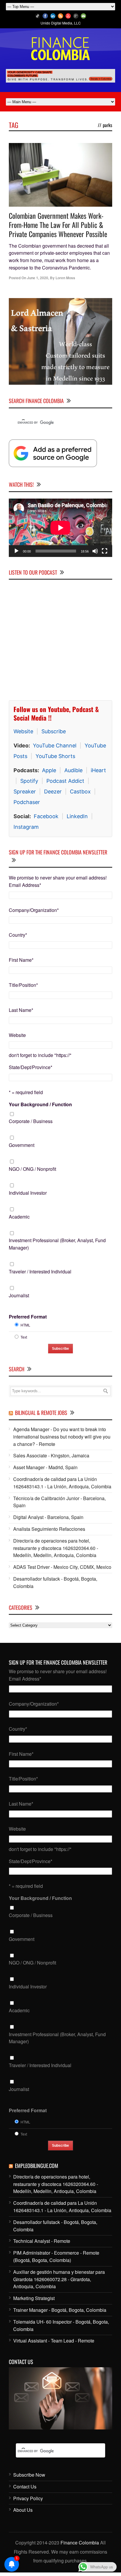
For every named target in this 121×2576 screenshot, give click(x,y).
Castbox (80, 791)
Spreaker (25, 791)
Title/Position (23, 985)
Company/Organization (34, 910)
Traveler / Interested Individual (40, 1271)
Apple (49, 770)
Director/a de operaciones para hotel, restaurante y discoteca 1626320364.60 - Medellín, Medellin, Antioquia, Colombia (56, 1548)
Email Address (25, 885)
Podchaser (27, 802)
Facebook (46, 816)
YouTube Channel (55, 745)
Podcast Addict (65, 781)
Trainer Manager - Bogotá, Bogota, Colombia (60, 2310)
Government (22, 1145)
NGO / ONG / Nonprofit (32, 1169)
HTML (25, 1325)
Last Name (21, 1010)
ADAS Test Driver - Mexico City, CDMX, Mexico (62, 1567)
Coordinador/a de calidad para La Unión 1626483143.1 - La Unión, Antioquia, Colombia (62, 1483)
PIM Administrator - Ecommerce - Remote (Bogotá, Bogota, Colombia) (56, 2256)
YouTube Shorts (55, 756)
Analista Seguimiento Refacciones (49, 1529)
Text (24, 1337)
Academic (19, 1217)
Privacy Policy (28, 2498)
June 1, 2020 (38, 278)
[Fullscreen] (105, 551)
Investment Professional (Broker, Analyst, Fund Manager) (57, 1244)
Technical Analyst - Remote (42, 2241)
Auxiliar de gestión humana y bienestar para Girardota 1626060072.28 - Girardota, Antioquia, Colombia (59, 2279)
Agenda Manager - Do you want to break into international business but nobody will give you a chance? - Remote (62, 1437)
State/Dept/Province (31, 1067)
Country (18, 935)
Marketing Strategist (34, 2298)
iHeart (98, 770)
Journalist (19, 1295)
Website (23, 731)
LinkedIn (77, 816)
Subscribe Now (29, 2475)
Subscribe (54, 731)
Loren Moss (65, 278)
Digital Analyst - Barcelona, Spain (48, 1517)
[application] (60, 528)
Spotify (29, 781)
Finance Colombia (80, 2543)
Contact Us (25, 2487)
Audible (73, 770)
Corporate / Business (31, 1121)
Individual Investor (28, 1193)
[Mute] (95, 551)
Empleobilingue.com (37, 2166)
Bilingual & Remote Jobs (41, 1413)
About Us (23, 2510)
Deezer (53, 791)
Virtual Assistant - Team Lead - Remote (54, 2341)
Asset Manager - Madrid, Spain (45, 1467)
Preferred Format (28, 1317)
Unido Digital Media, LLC (61, 23)
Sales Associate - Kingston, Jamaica (51, 1455)
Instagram (26, 827)
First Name (21, 960)
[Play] (16, 551)
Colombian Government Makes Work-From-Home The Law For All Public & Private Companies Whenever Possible (58, 225)
